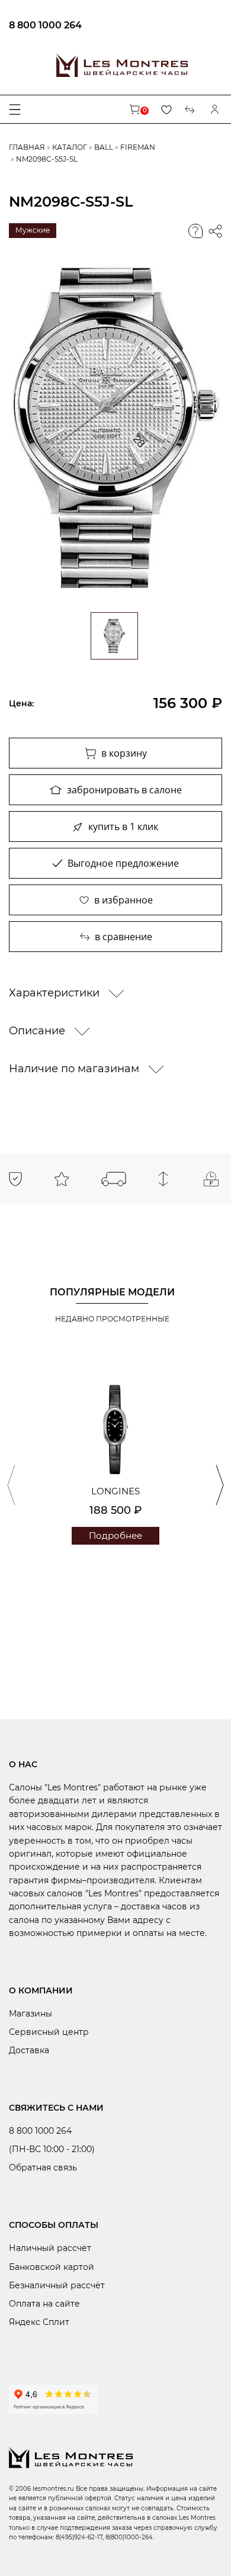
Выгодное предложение (123, 863)
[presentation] (11, 1485)
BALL (104, 147)
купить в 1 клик (123, 826)
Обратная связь (43, 2167)
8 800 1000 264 (45, 25)
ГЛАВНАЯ (27, 147)
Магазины (31, 2014)
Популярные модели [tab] (112, 1292)
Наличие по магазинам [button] (76, 1069)
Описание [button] (38, 1031)
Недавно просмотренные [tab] (112, 1319)
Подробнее (115, 1535)
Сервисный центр (49, 2032)
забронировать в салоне (124, 790)
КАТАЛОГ (70, 147)
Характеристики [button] (56, 993)
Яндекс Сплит (39, 2322)
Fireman (138, 147)
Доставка (29, 2050)
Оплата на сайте (44, 2304)
